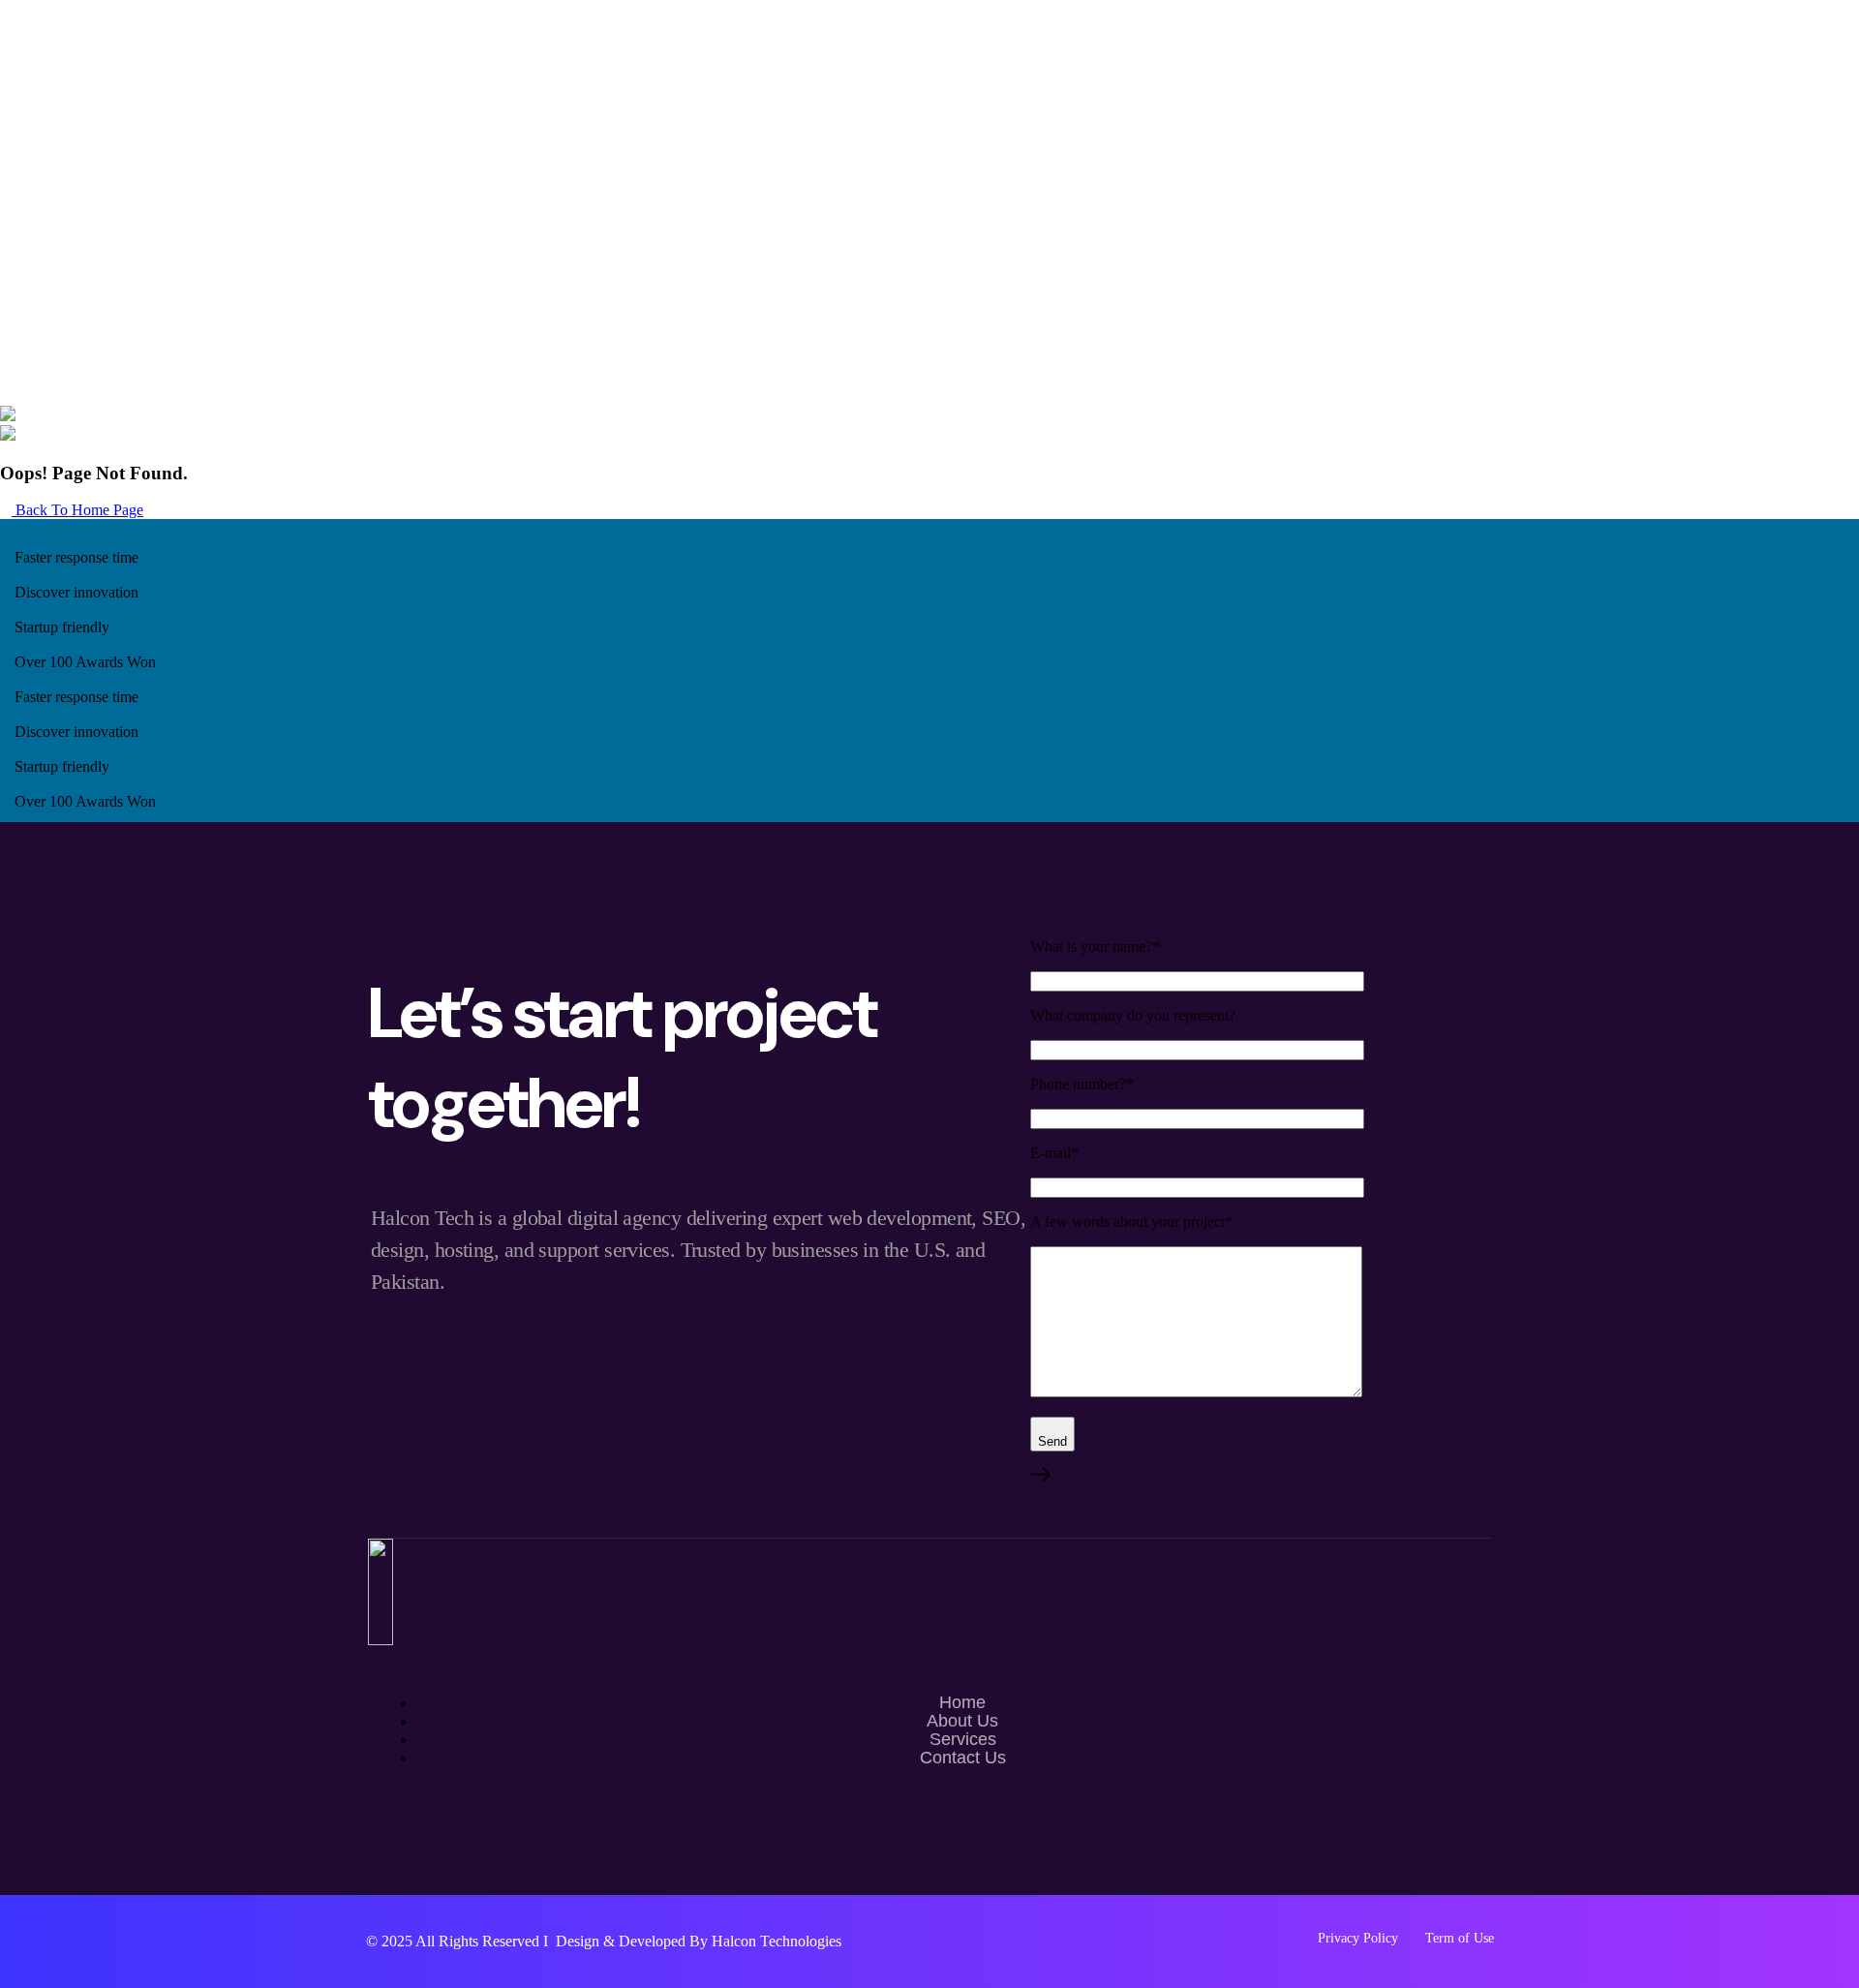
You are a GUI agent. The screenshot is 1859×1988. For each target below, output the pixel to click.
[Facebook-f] (929, 1843)
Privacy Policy (1358, 1938)
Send (1052, 1441)
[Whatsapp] (873, 1843)
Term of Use (1460, 1938)
